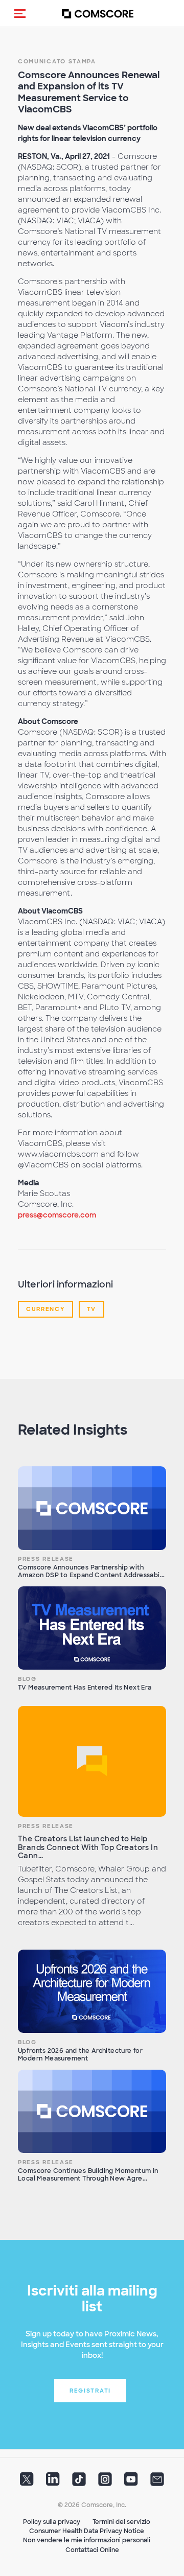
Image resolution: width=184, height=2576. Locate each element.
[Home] (98, 14)
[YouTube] (131, 2483)
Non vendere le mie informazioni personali (87, 2540)
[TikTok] (79, 2483)
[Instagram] (105, 2483)
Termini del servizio (121, 2522)
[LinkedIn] (53, 2483)
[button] (20, 13)
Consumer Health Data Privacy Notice (87, 2531)
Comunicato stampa (57, 61)
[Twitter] (27, 2483)
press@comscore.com (57, 1215)
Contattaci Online (92, 2550)
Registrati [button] (90, 2391)
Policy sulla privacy (52, 2522)
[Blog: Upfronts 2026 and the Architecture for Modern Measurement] (92, 1991)
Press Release (46, 1559)
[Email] (157, 2483)
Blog (27, 1679)
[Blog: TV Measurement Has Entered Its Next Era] (92, 1628)
